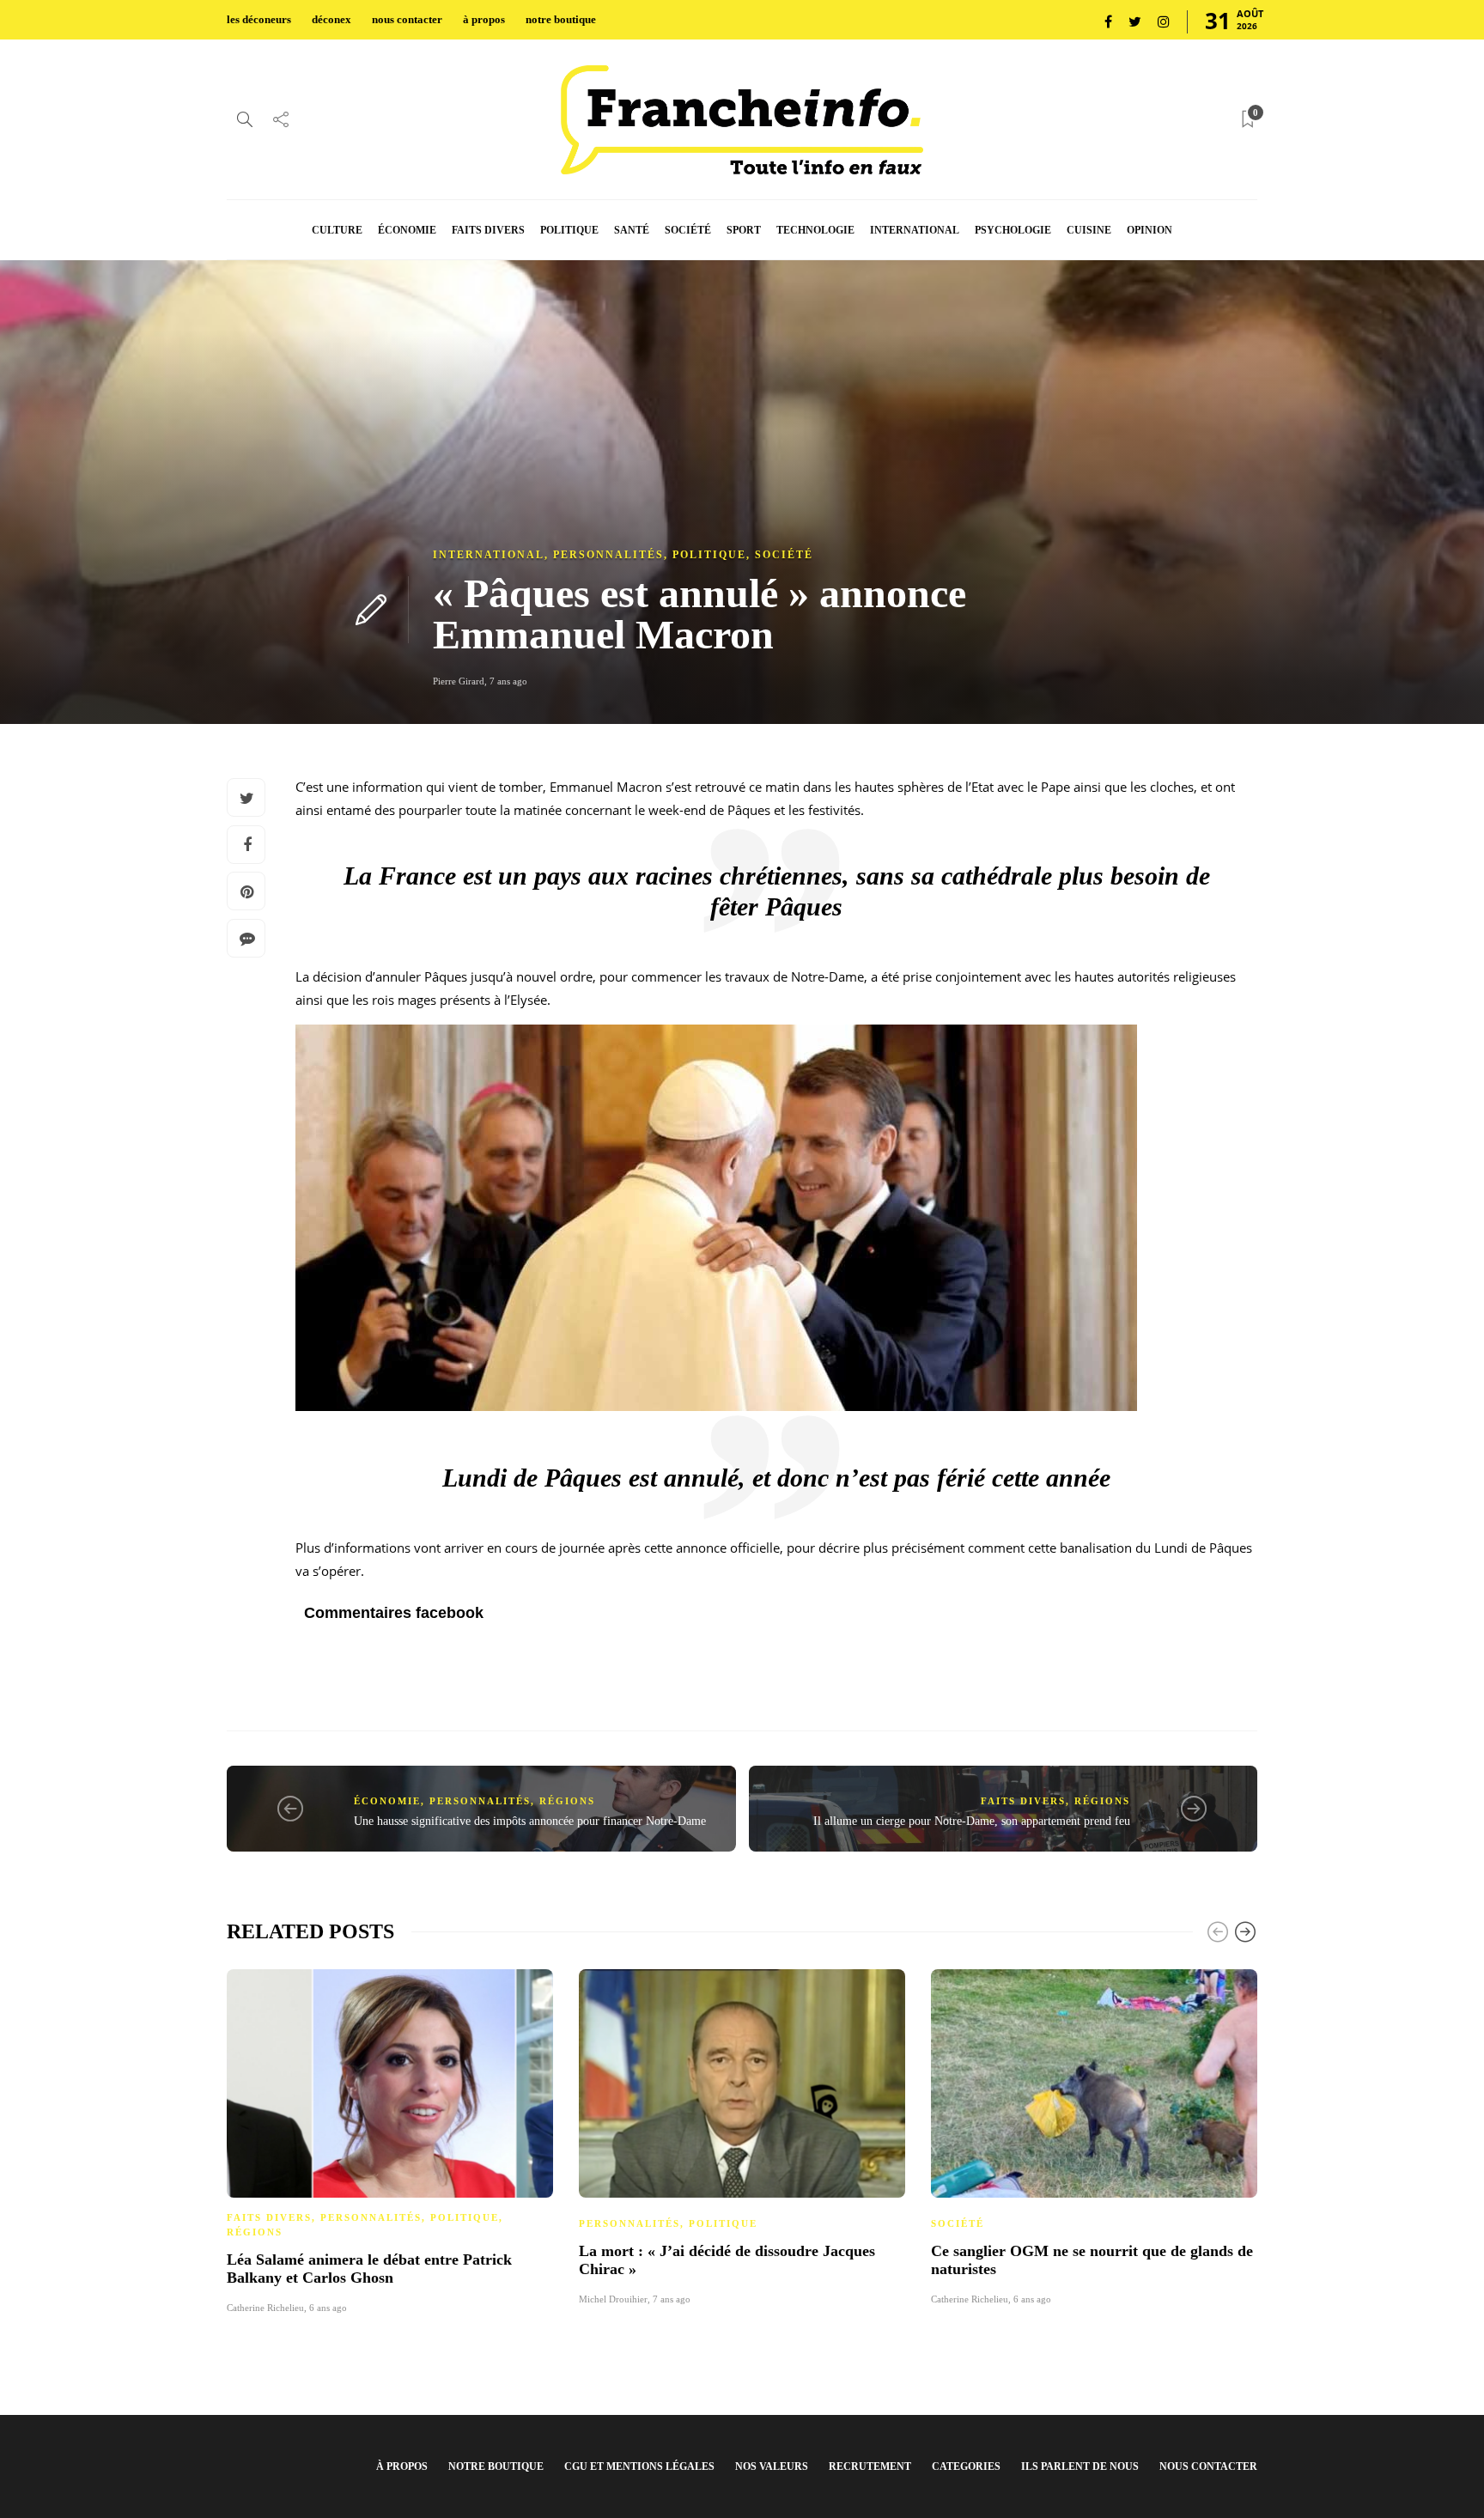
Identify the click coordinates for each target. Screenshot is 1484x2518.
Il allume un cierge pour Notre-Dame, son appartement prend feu (972, 1821)
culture (337, 230)
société (688, 230)
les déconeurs (259, 19)
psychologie (1013, 230)
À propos (402, 2466)
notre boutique (561, 19)
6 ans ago (328, 2308)
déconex (331, 19)
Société (784, 555)
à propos (484, 19)
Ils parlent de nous (1080, 2466)
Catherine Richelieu (265, 2308)
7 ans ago (508, 681)
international (915, 230)
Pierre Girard (459, 681)
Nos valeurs (772, 2466)
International (489, 555)
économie (407, 230)
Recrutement (870, 2466)
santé (632, 230)
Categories (966, 2466)
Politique (709, 555)
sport (744, 230)
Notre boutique (496, 2466)
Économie (387, 1801)
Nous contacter (1208, 2466)
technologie (815, 230)
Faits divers (1023, 1801)
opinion (1149, 230)
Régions (567, 1801)
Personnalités (608, 555)
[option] (390, 2139)
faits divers (488, 230)
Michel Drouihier (613, 2299)
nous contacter (407, 19)
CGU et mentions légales (639, 2466)
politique (569, 230)
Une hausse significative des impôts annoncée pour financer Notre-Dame (530, 1821)
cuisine (1089, 230)
